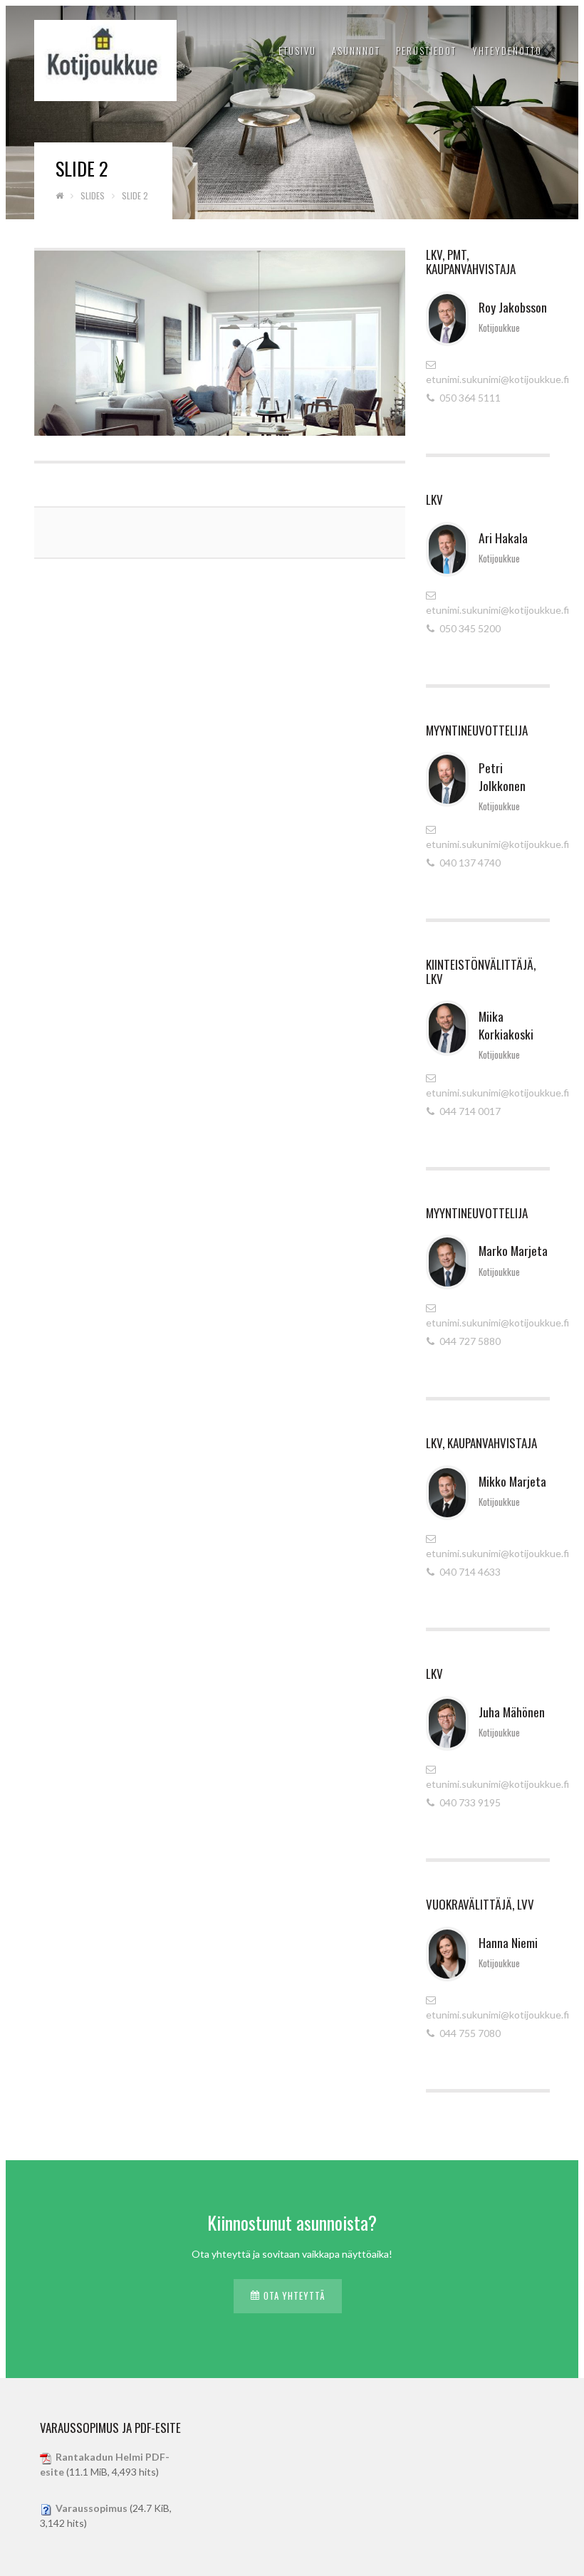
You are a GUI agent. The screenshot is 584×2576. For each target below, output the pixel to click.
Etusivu (297, 51)
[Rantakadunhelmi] (105, 56)
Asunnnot (356, 51)
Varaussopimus (92, 2508)
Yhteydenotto (507, 51)
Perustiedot (426, 51)
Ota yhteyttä (294, 2295)
